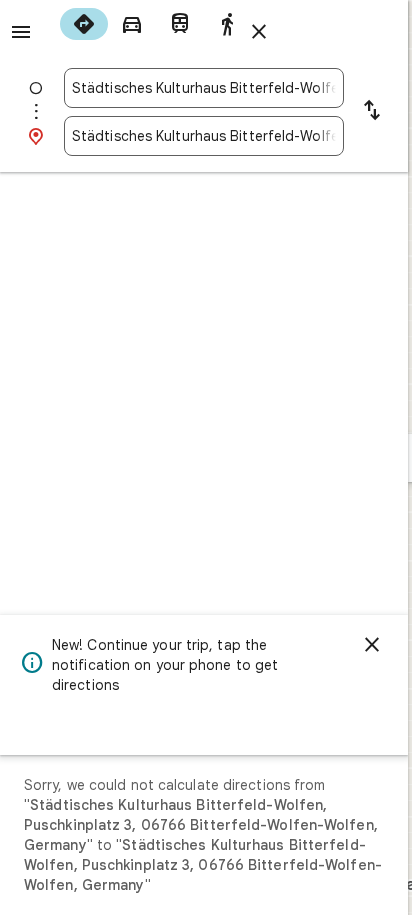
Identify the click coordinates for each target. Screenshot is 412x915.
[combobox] (204, 88)
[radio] (84, 24)
